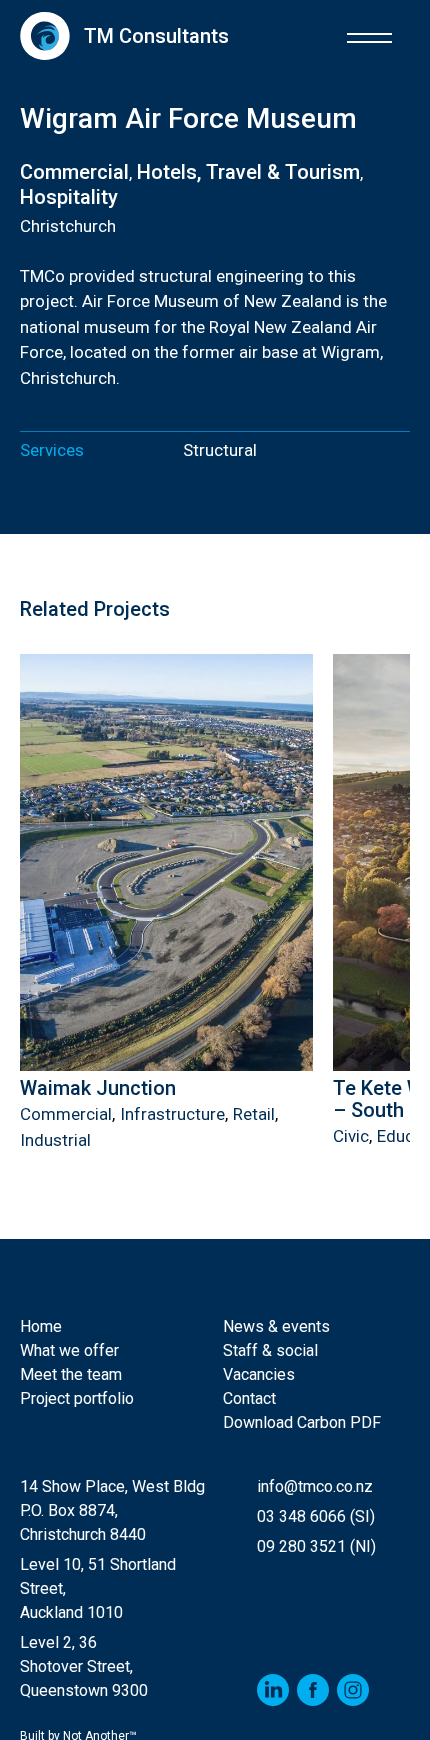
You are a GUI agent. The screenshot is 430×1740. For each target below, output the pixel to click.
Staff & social (270, 1350)
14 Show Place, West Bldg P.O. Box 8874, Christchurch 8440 (112, 1510)
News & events (276, 1326)
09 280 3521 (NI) (316, 1546)
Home (41, 1326)
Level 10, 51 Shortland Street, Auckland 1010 (98, 1588)
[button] (369, 35)
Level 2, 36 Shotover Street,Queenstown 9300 (84, 1666)
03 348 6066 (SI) (316, 1516)
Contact (249, 1398)
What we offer (69, 1350)
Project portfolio (77, 1398)
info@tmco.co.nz (315, 1486)
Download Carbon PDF (302, 1422)
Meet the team (71, 1374)
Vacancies (259, 1374)
